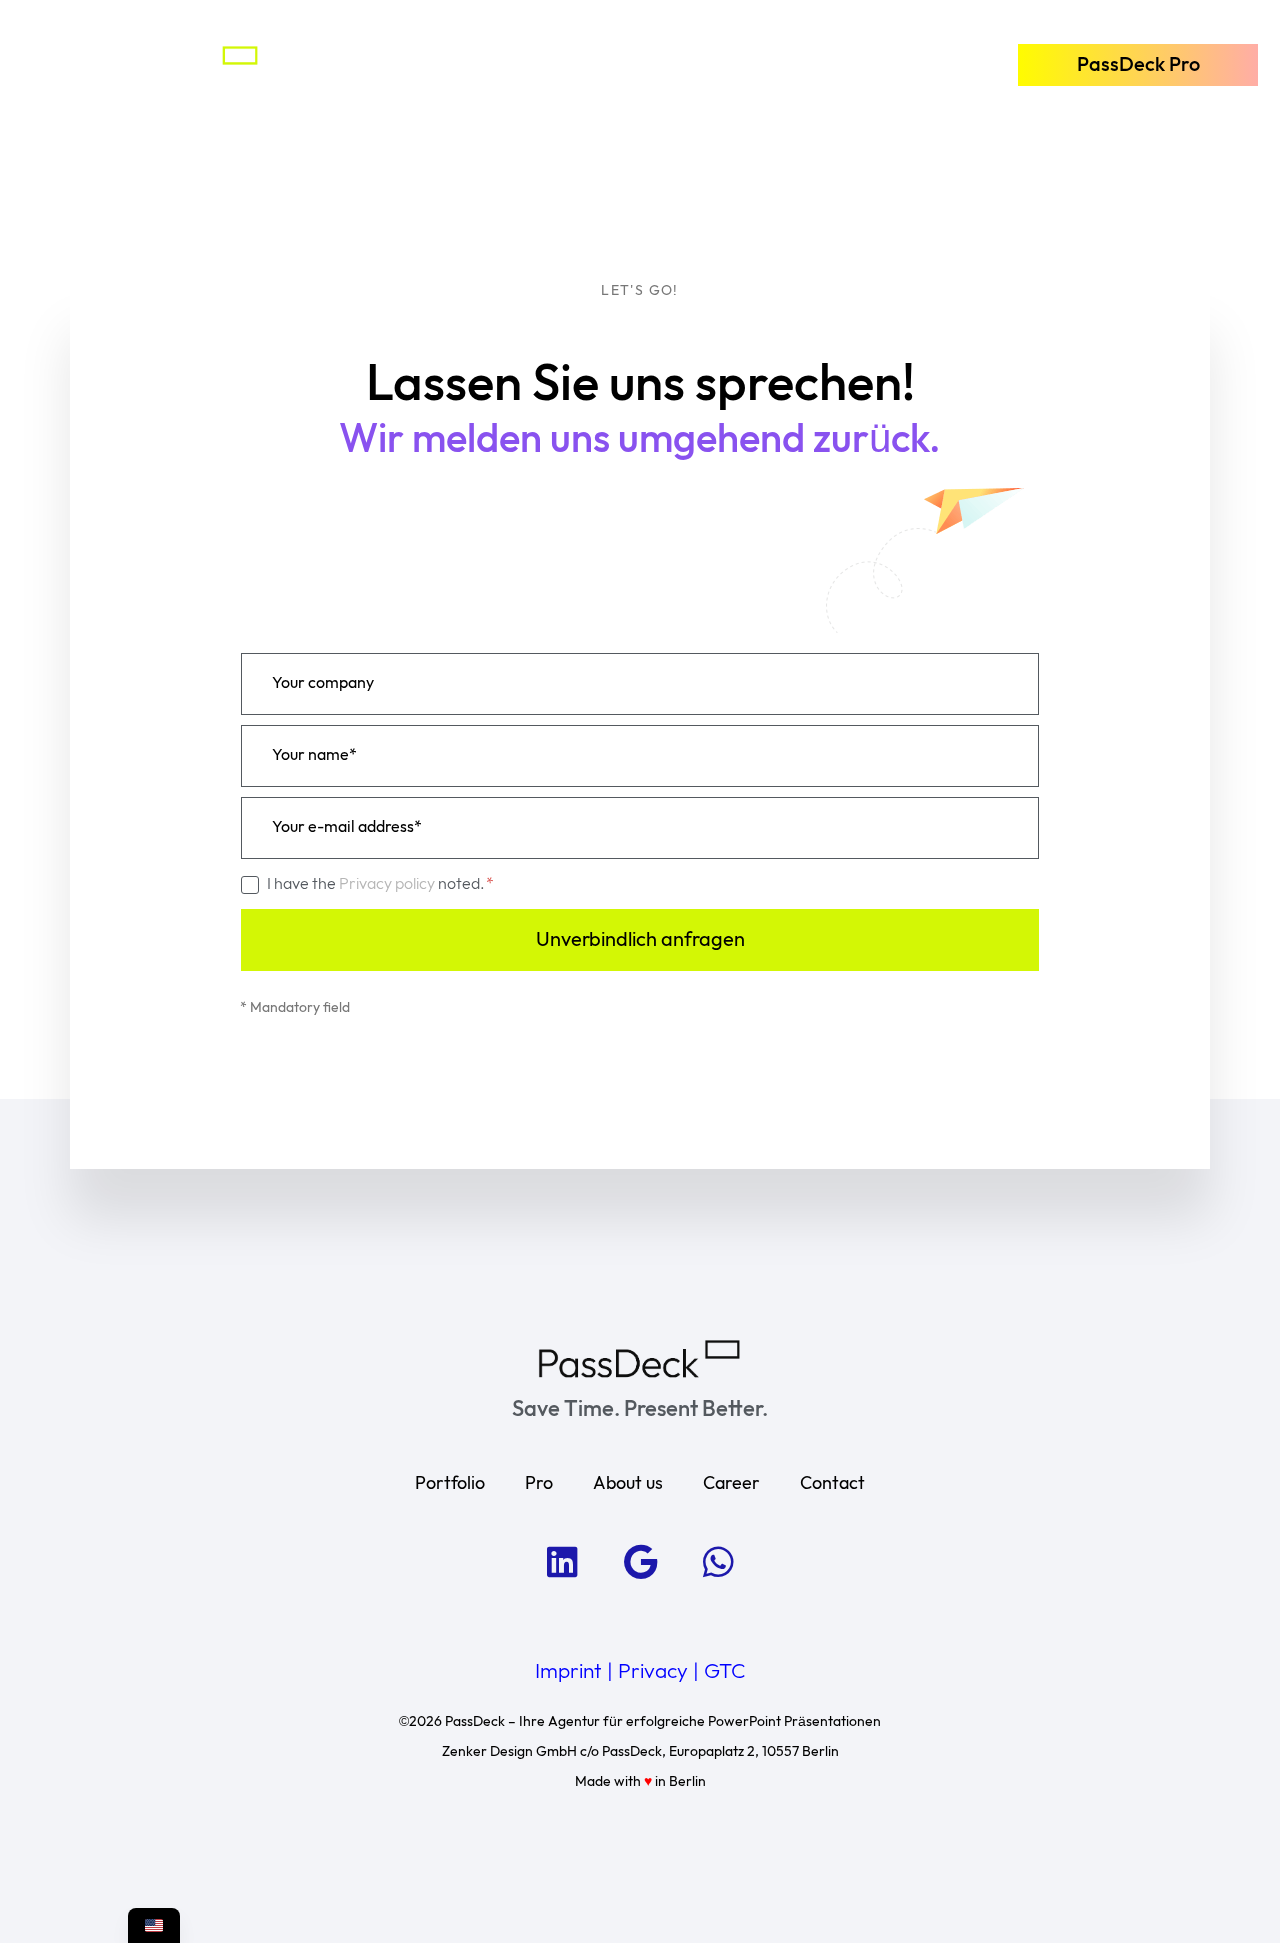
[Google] (640, 1562)
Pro (539, 1483)
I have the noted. (377, 884)
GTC (725, 1672)
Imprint (568, 1672)
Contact (832, 1483)
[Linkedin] (562, 1562)
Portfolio (450, 1483)
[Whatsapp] (718, 1562)
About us (628, 1483)
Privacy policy (388, 884)
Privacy (653, 1672)
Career (731, 1483)
